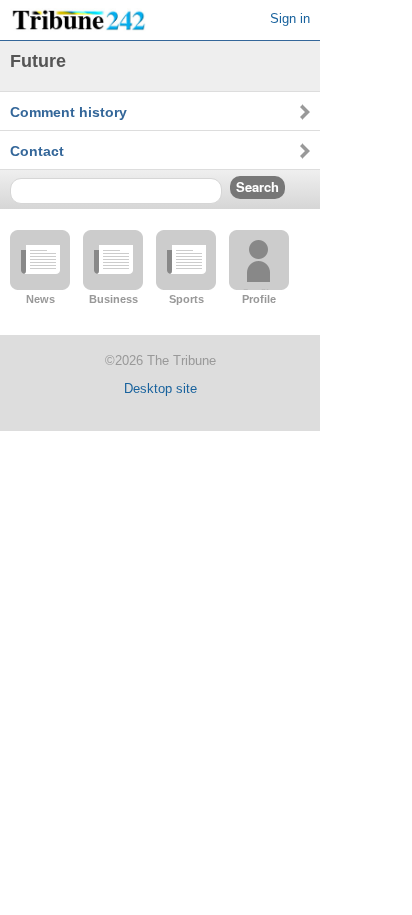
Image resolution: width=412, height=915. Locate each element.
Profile (259, 299)
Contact (37, 151)
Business (113, 299)
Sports (186, 299)
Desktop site (160, 388)
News (40, 299)
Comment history (68, 112)
